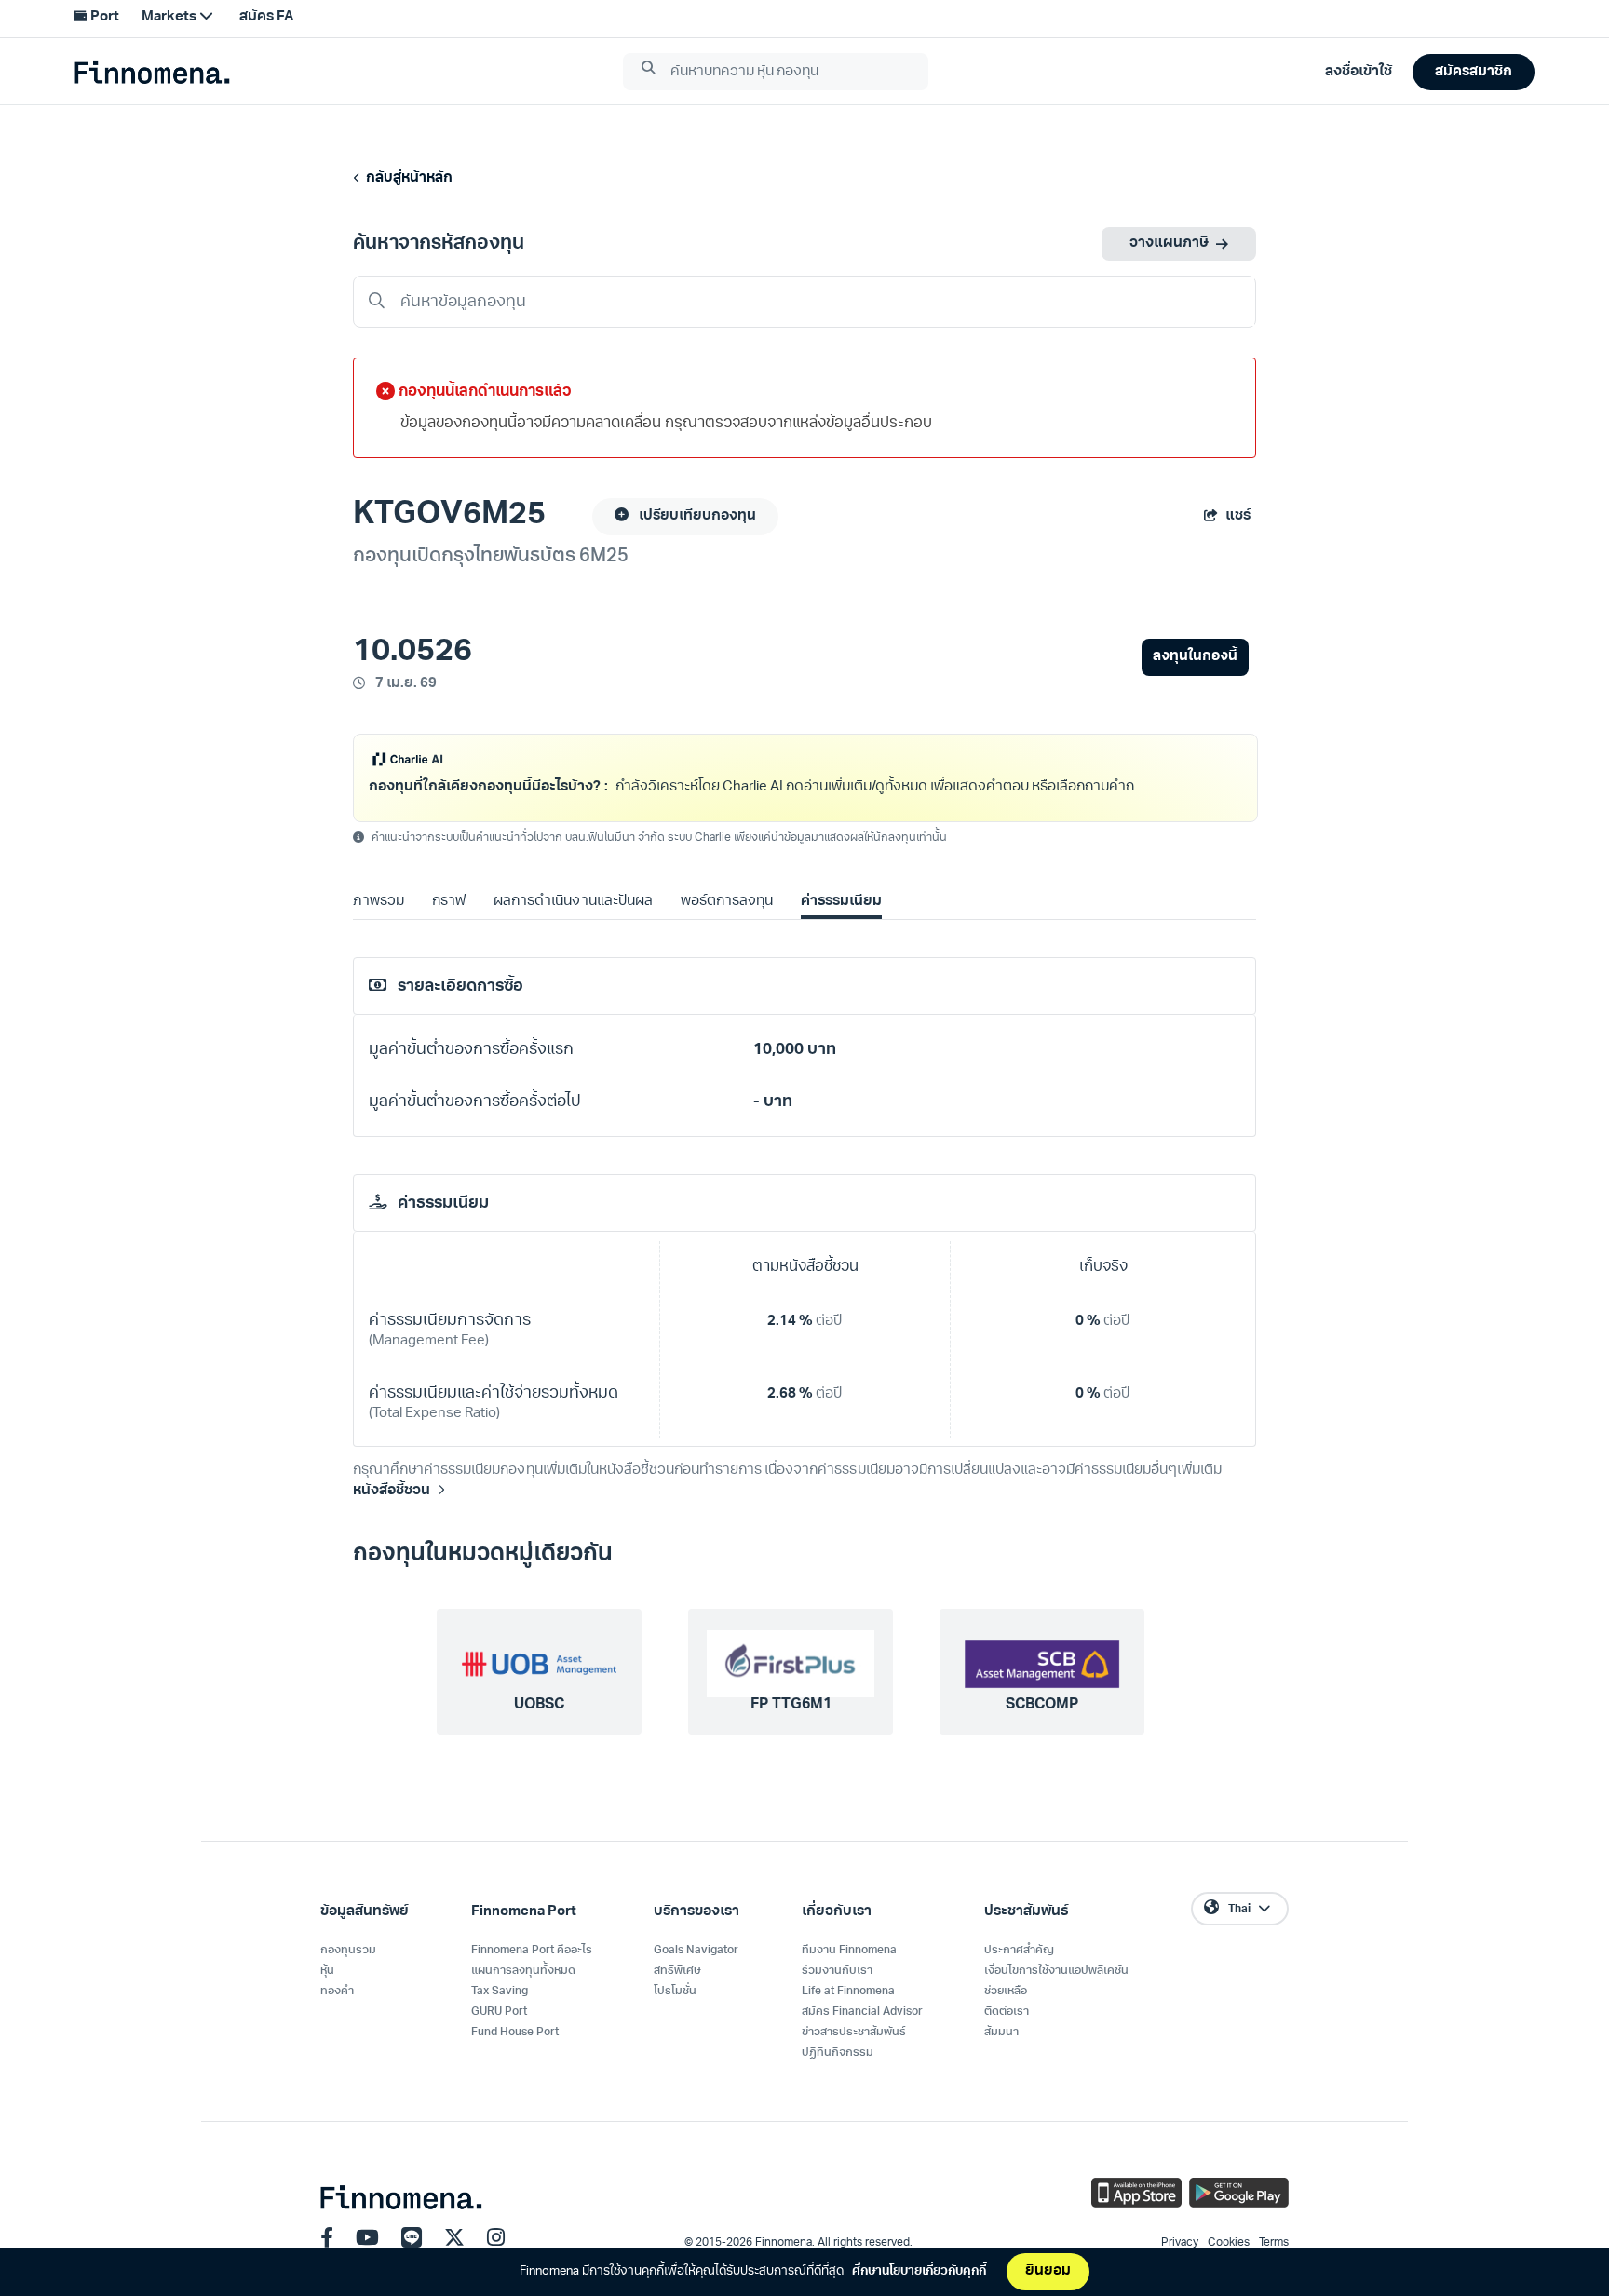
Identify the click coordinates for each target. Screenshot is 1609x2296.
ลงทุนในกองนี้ (1195, 657)
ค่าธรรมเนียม (841, 926)
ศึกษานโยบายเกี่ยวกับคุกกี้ (919, 2271)
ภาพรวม (379, 926)
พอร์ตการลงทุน (727, 926)
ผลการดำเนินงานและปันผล (573, 926)
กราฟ (449, 926)
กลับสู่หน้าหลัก (406, 178)
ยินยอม (1048, 2271)
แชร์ (1238, 516)
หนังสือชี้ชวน (392, 1515)
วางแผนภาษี (1169, 243)
